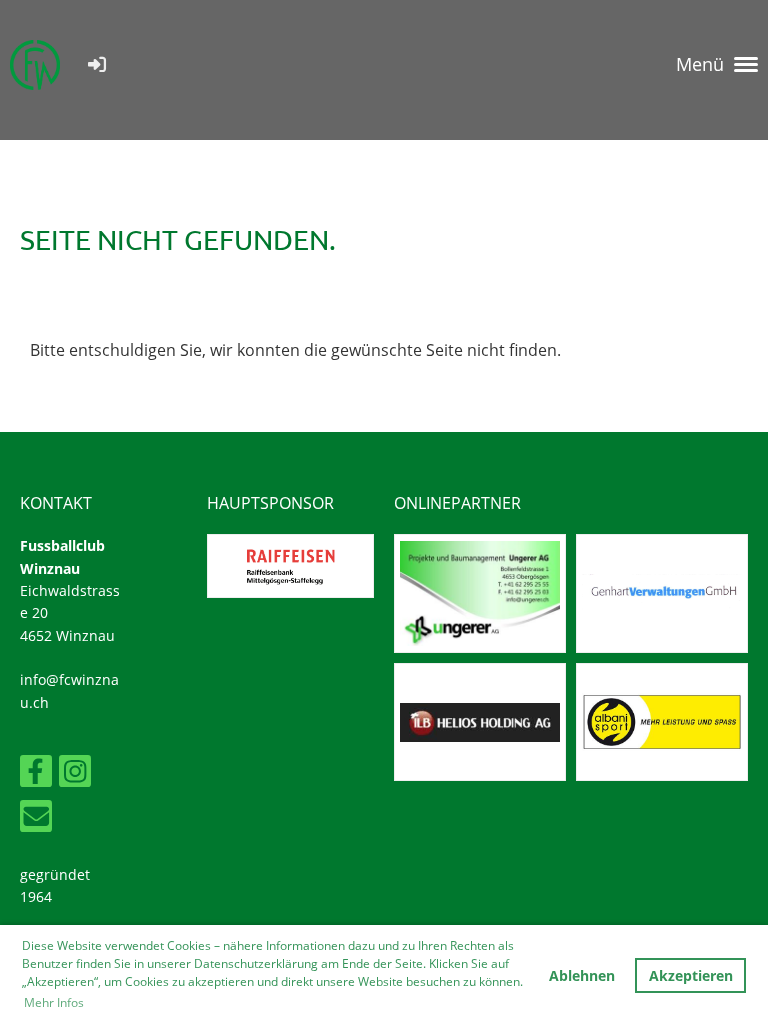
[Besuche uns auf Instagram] (75, 774)
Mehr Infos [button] (54, 1002)
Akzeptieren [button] (691, 975)
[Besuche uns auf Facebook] (36, 774)
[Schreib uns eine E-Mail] (36, 819)
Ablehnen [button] (582, 975)
